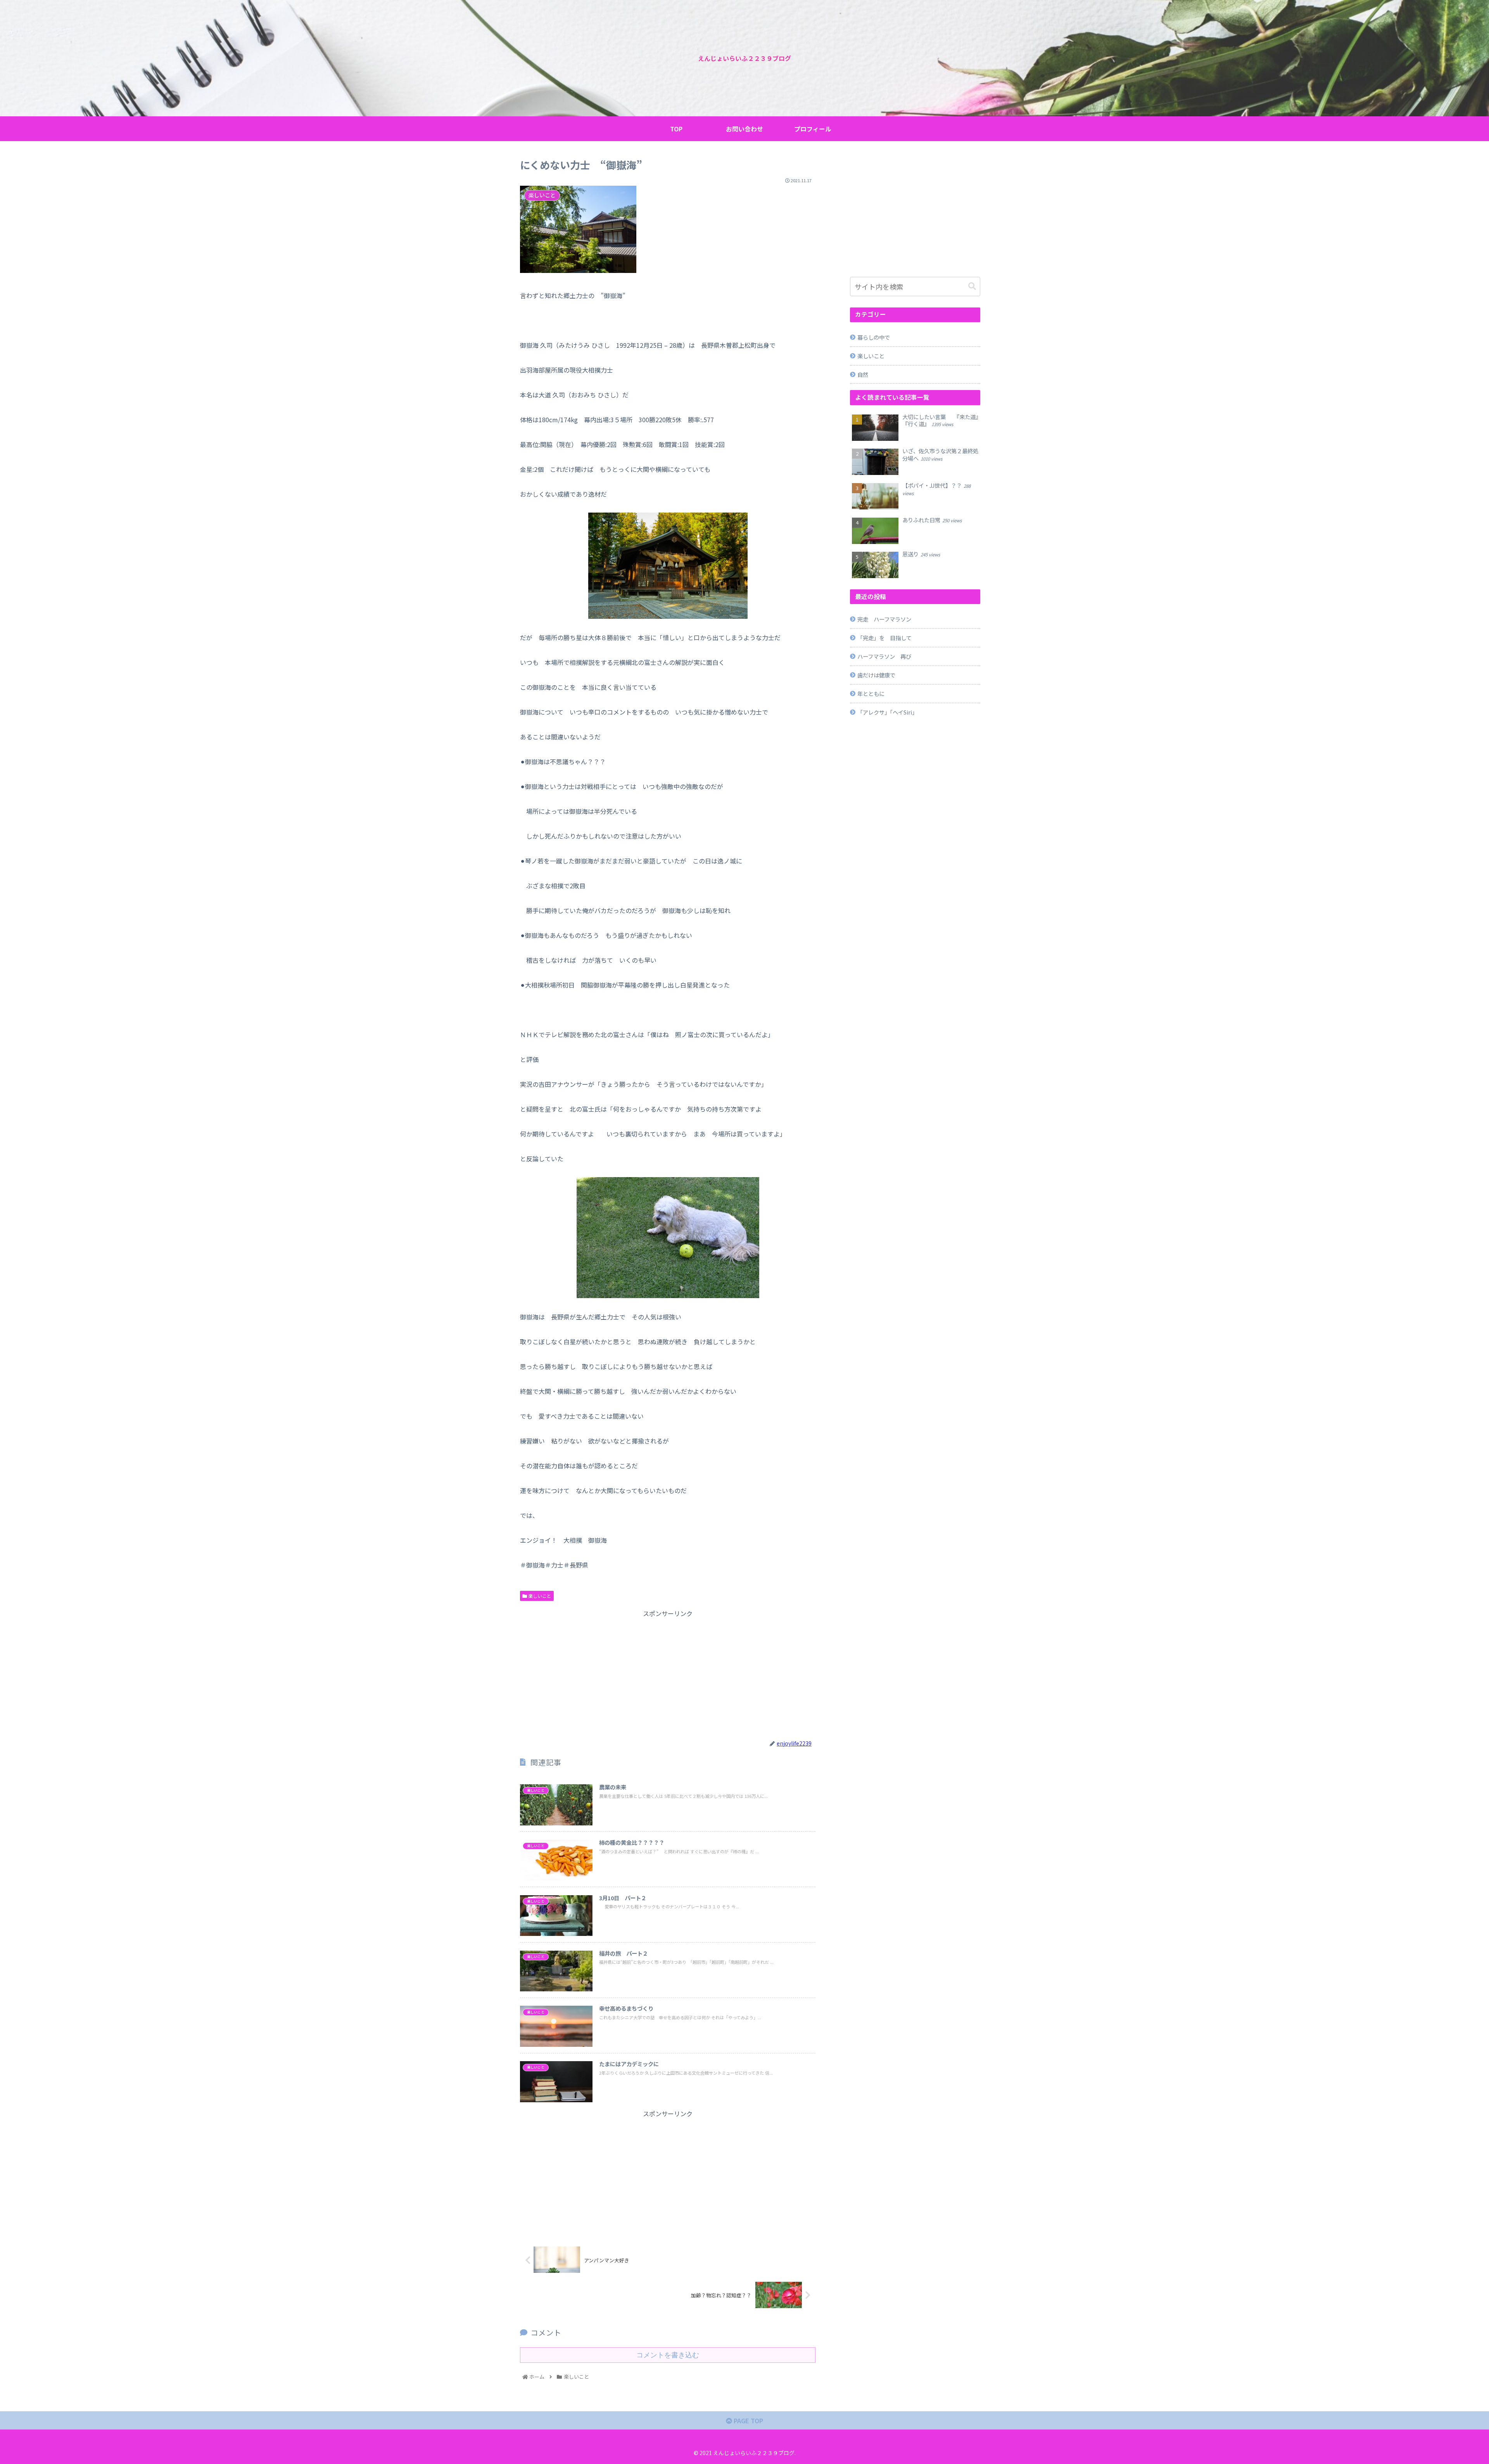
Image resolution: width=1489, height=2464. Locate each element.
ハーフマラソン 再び (884, 656)
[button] (972, 286)
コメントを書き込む (668, 2355)
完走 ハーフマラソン (884, 619)
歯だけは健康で (876, 675)
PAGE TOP (748, 2421)
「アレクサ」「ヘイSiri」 (887, 712)
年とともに (871, 693)
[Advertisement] (668, 1673)
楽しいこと (539, 1596)
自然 (863, 374)
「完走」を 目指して (884, 638)
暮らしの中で (874, 337)
